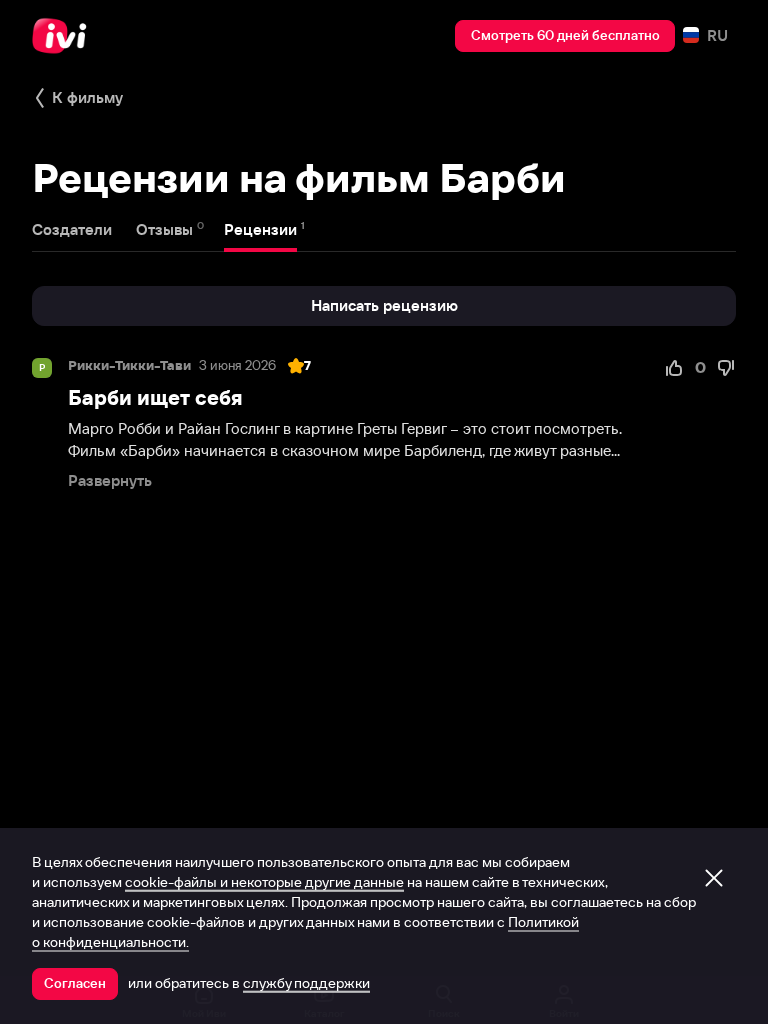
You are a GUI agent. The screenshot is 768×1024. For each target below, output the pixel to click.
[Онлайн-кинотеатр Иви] (65, 36)
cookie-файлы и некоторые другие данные (264, 882)
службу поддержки (306, 983)
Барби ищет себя (155, 397)
